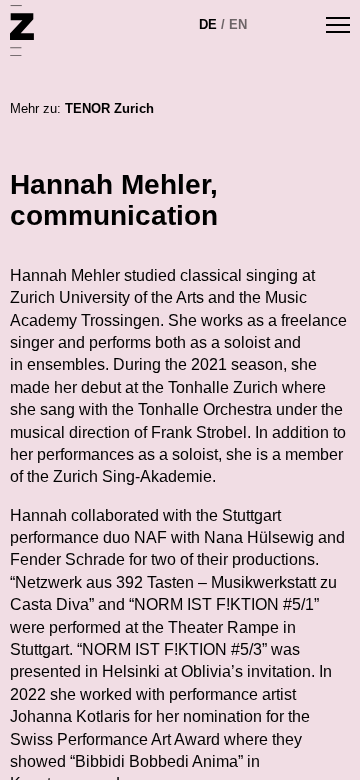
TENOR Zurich (109, 108)
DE (208, 24)
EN (238, 24)
